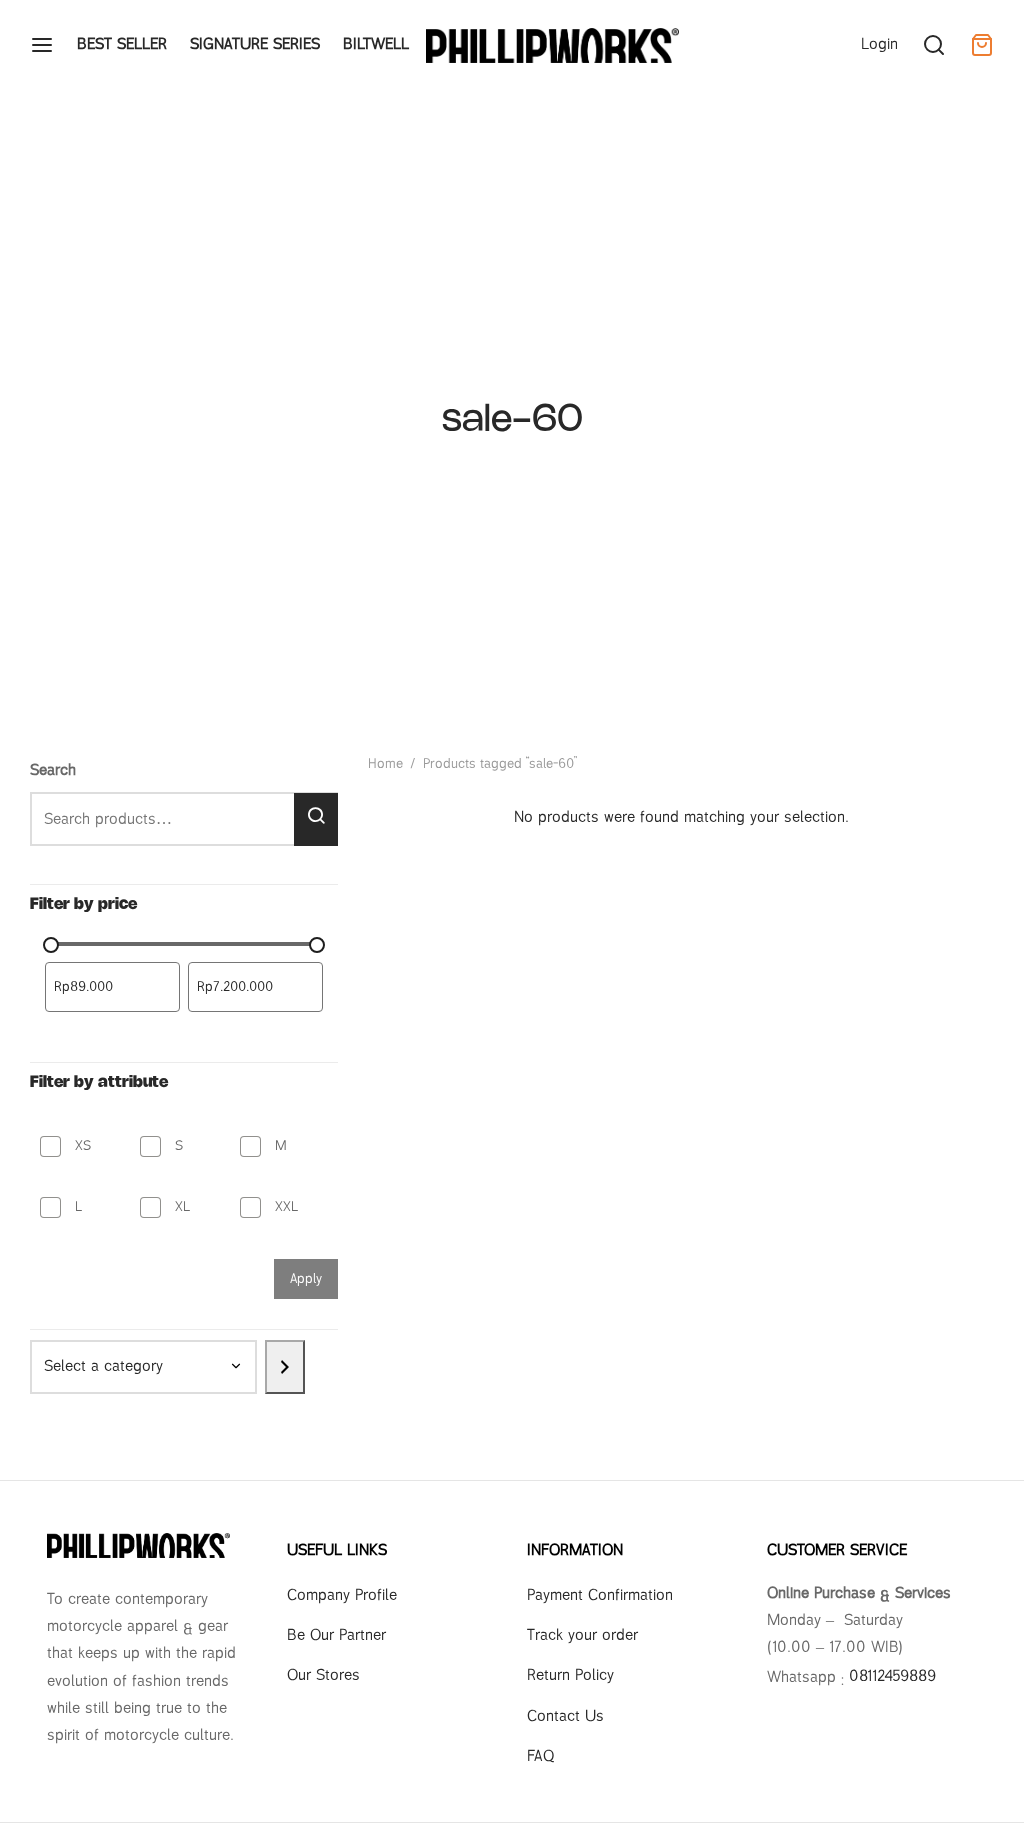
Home (385, 764)
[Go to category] (285, 1367)
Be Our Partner (336, 1635)
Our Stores (323, 1675)
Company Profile (342, 1595)
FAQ (541, 1756)
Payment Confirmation (600, 1595)
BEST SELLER (122, 44)
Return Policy (570, 1675)
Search (53, 770)
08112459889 (892, 1676)
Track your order (582, 1635)
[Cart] (982, 45)
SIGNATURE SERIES (255, 44)
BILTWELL (376, 44)
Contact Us (565, 1716)
